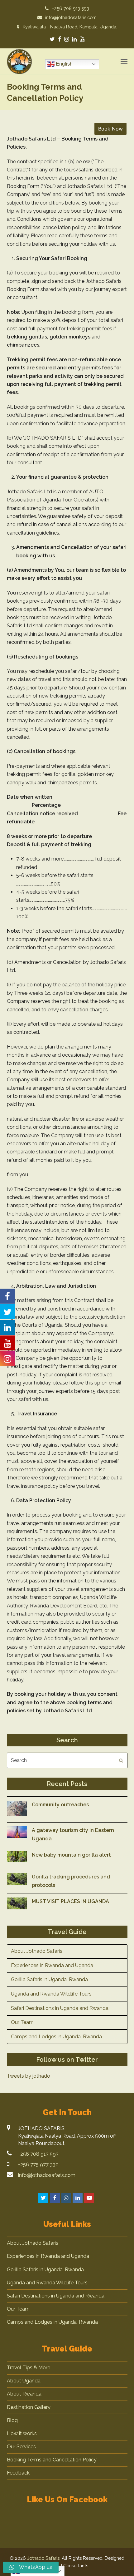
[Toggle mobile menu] (124, 62)
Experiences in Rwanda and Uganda (52, 1965)
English (64, 64)
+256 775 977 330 (38, 2165)
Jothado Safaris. (44, 2558)
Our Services (21, 2447)
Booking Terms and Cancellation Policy (52, 2460)
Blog (12, 2420)
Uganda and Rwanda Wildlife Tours (51, 1994)
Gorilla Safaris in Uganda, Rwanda (49, 1979)
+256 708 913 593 (38, 2154)
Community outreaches (60, 1805)
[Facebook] (60, 39)
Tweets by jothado (29, 2076)
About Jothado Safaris (37, 1951)
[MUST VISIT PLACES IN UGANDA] (17, 1905)
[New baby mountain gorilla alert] (17, 1858)
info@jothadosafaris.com (47, 2175)
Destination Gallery (29, 2407)
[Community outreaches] (17, 1810)
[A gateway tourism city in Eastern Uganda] (17, 1833)
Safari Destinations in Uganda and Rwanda (60, 2008)
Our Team (22, 2022)
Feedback (18, 2473)
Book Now (110, 129)
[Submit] (121, 1760)
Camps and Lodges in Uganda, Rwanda (56, 2037)
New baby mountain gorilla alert (71, 1855)
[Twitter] (52, 39)
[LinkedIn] (74, 39)
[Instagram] (67, 39)
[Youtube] (82, 39)
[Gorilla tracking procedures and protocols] (17, 1880)
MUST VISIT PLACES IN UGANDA (70, 1901)
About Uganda (24, 2381)
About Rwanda (24, 2394)
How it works (22, 2433)
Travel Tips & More (29, 2368)
